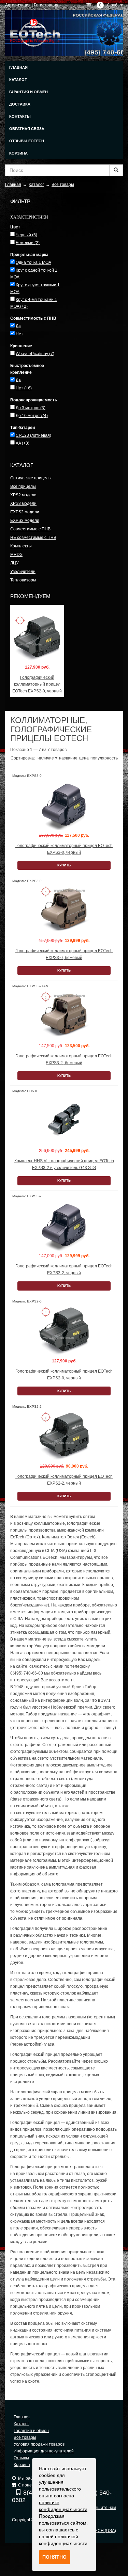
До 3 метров (31, 408)
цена (84, 758)
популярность (104, 758)
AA (23, 443)
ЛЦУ (15, 563)
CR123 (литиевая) (33, 435)
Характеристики (29, 217)
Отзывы (21, 2458)
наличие (46, 758)
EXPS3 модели (25, 521)
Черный (26, 235)
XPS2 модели (23, 495)
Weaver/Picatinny (35, 354)
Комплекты (21, 546)
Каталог (18, 80)
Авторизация (18, 5)
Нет (19, 334)
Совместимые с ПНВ (30, 529)
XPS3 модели (23, 503)
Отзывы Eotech (27, 141)
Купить (64, 865)
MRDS (16, 555)
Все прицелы (23, 486)
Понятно (54, 2557)
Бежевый (28, 243)
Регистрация (46, 5)
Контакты (20, 116)
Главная (18, 67)
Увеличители (23, 572)
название (68, 758)
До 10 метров (32, 416)
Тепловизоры (23, 580)
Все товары (25, 2437)
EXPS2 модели (25, 512)
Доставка (20, 104)
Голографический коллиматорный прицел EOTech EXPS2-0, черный (37, 684)
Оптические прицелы (31, 478)
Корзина (18, 153)
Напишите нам (102, 2508)
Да (18, 326)
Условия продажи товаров (39, 2444)
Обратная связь (27, 129)
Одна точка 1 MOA (33, 262)
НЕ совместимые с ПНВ (33, 538)
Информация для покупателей (44, 2451)
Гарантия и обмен (29, 92)
